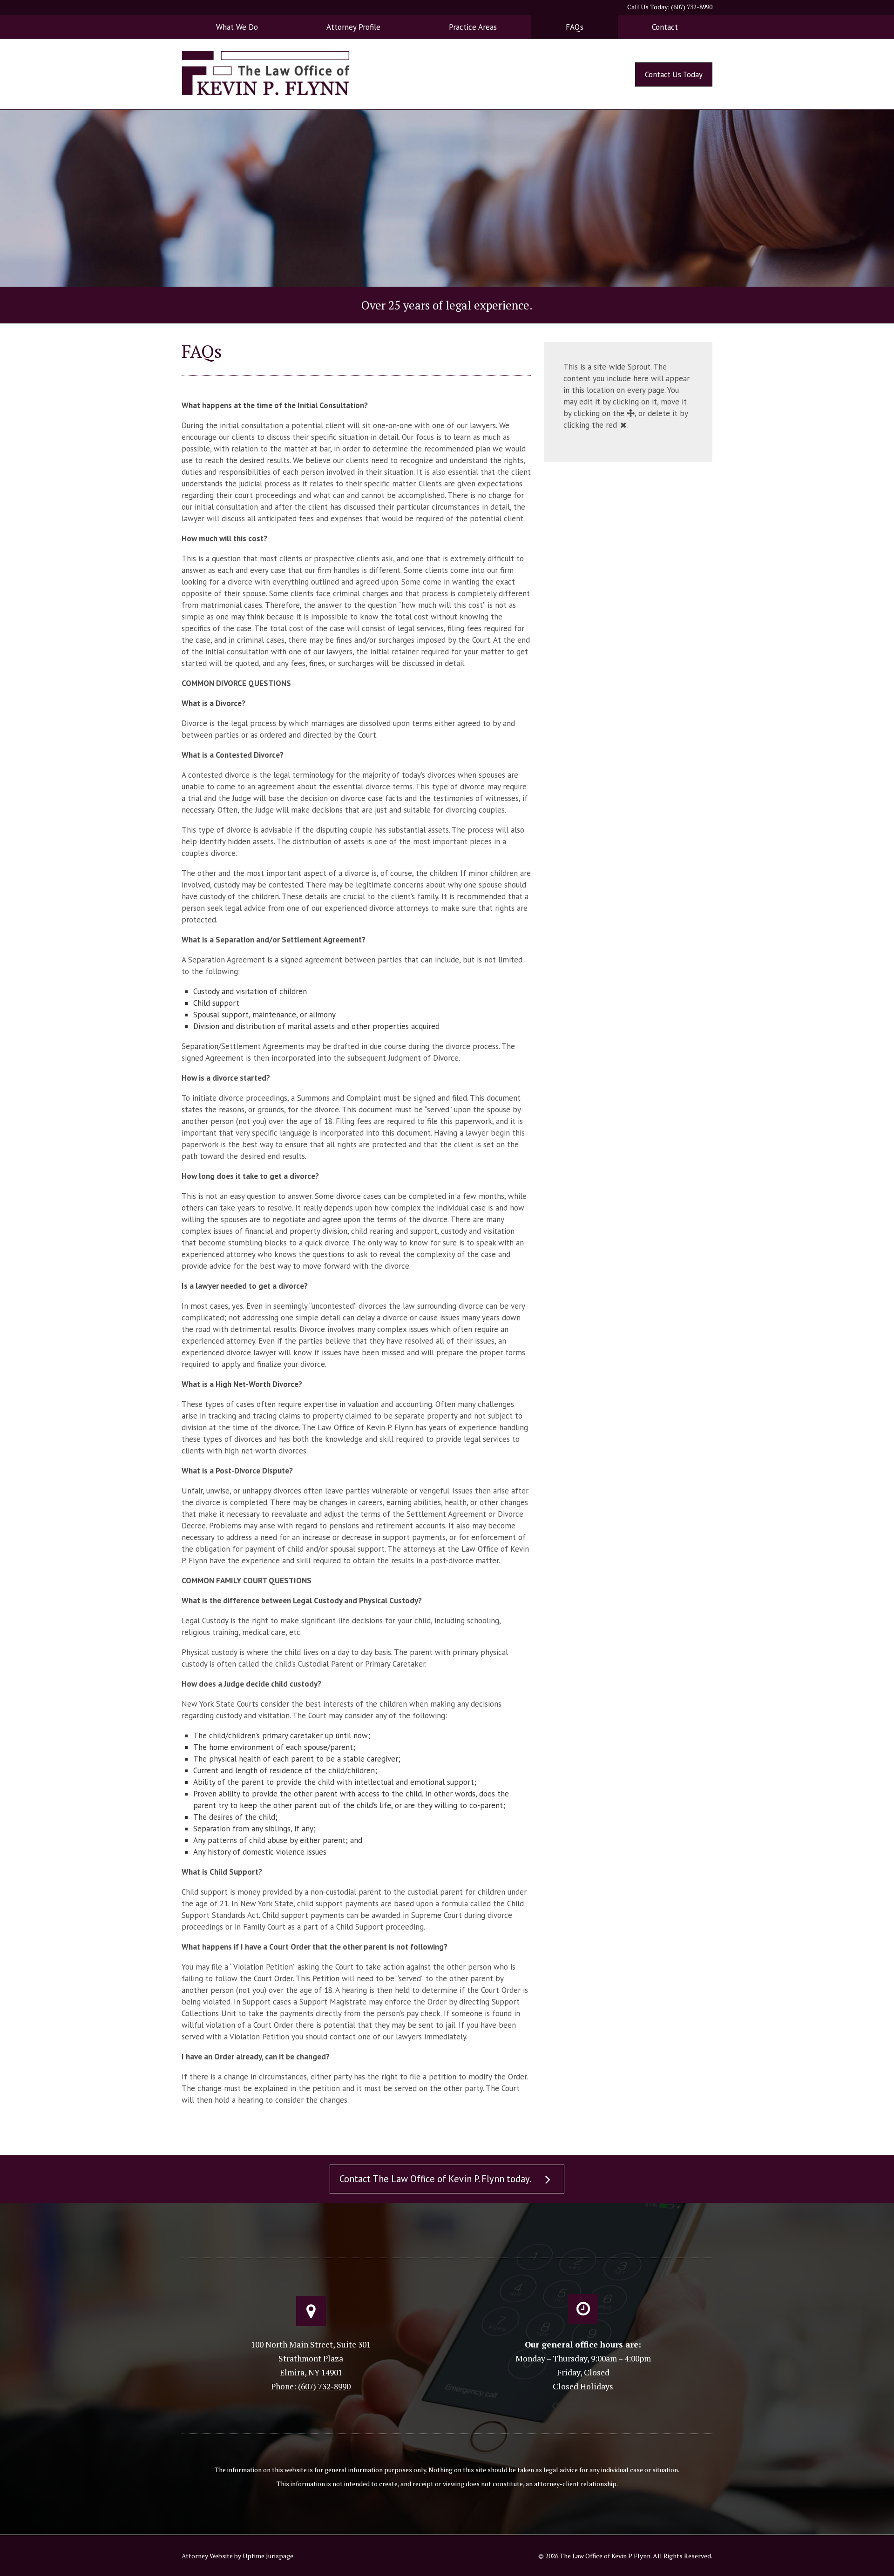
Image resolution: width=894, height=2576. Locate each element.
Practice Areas (473, 27)
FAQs (575, 27)
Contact (665, 27)
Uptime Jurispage (268, 2556)
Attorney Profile (353, 27)
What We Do (237, 27)
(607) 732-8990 (692, 7)
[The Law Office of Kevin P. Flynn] (266, 72)
